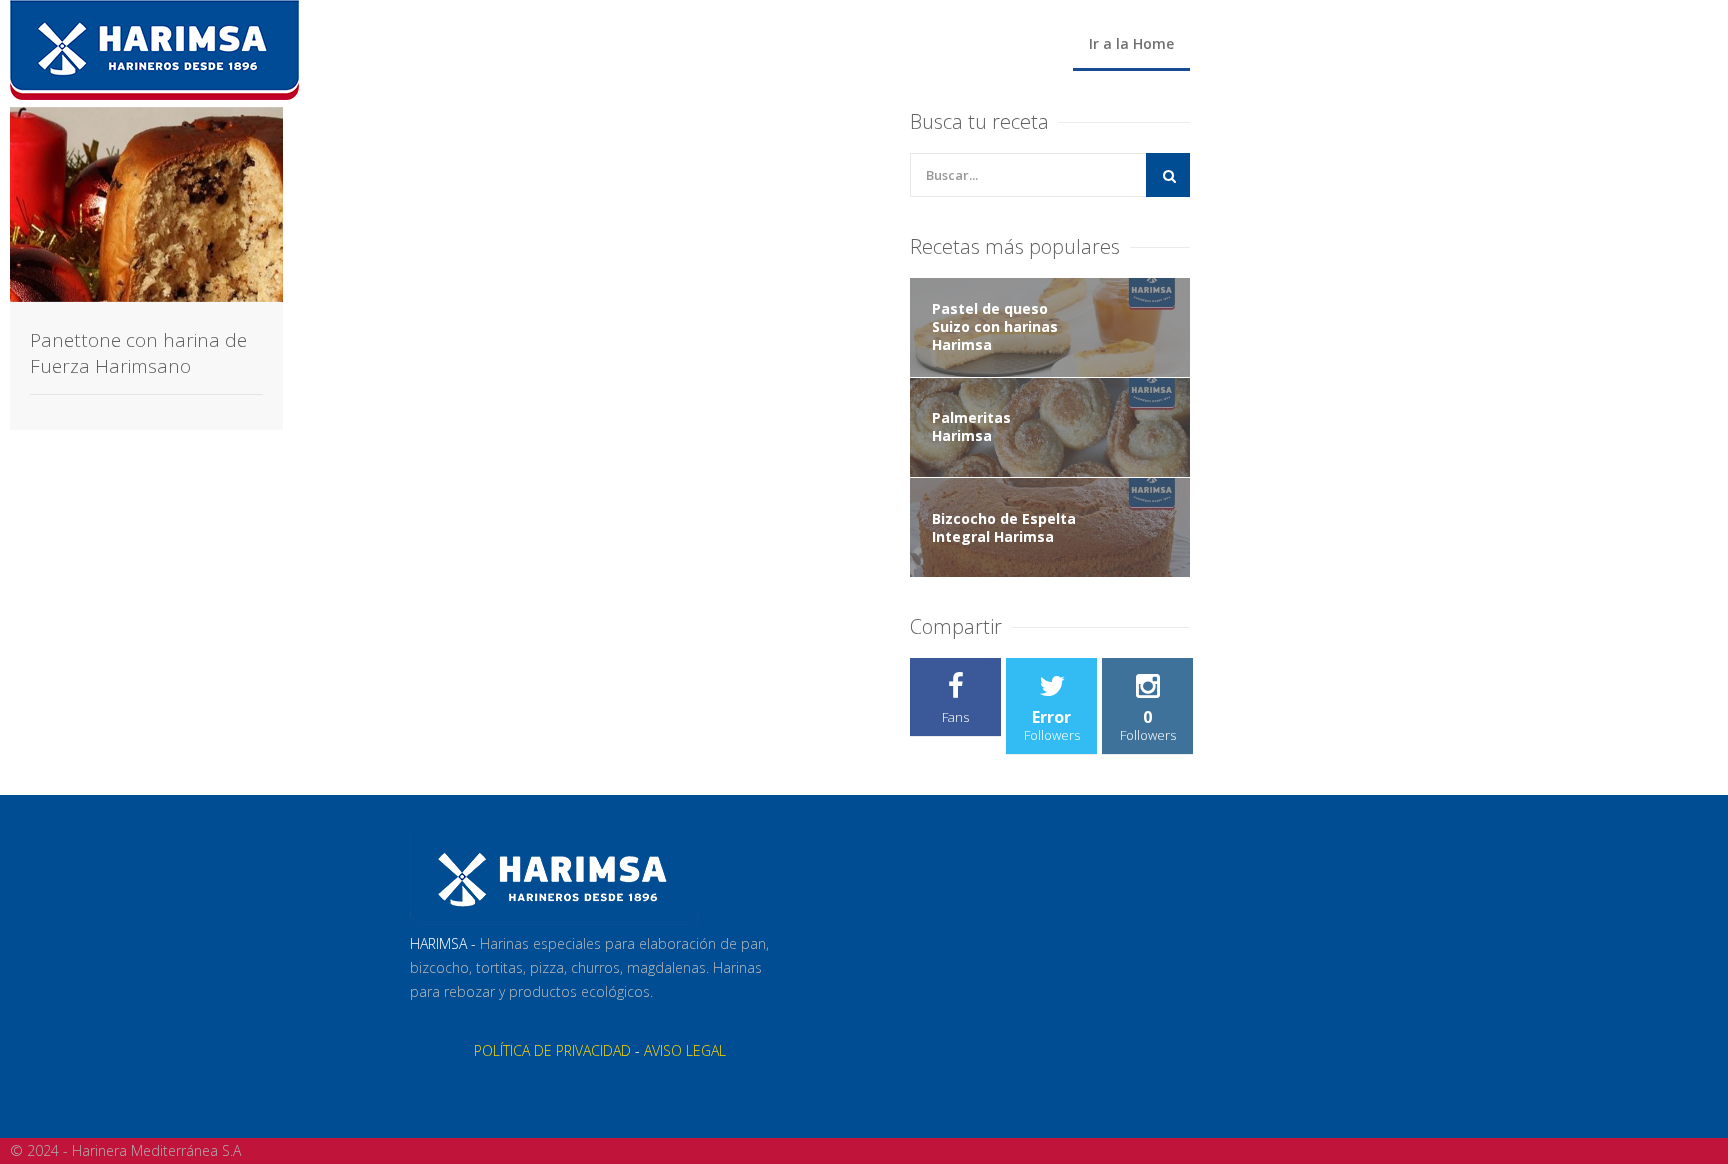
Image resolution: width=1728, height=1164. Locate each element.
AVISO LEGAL (685, 1050)
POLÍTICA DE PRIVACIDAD (552, 1050)
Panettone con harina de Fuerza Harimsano (138, 353)
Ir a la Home (1131, 43)
